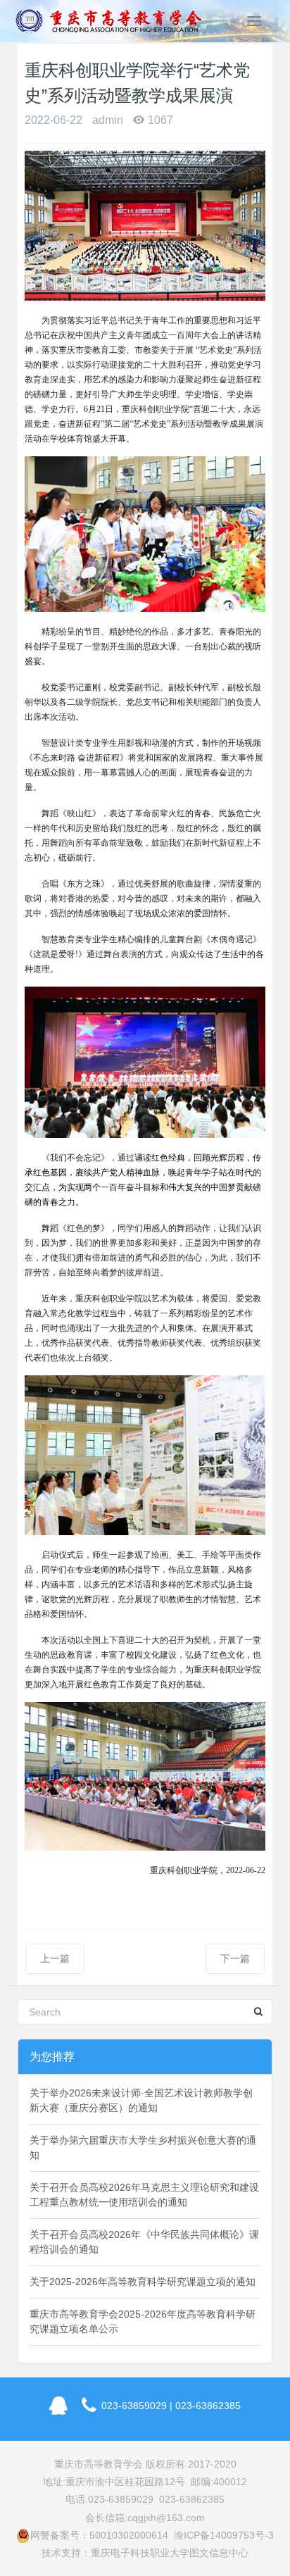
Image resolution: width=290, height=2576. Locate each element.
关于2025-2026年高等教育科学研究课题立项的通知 (143, 2282)
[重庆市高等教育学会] (113, 21)
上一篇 (55, 1958)
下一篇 (235, 1958)
